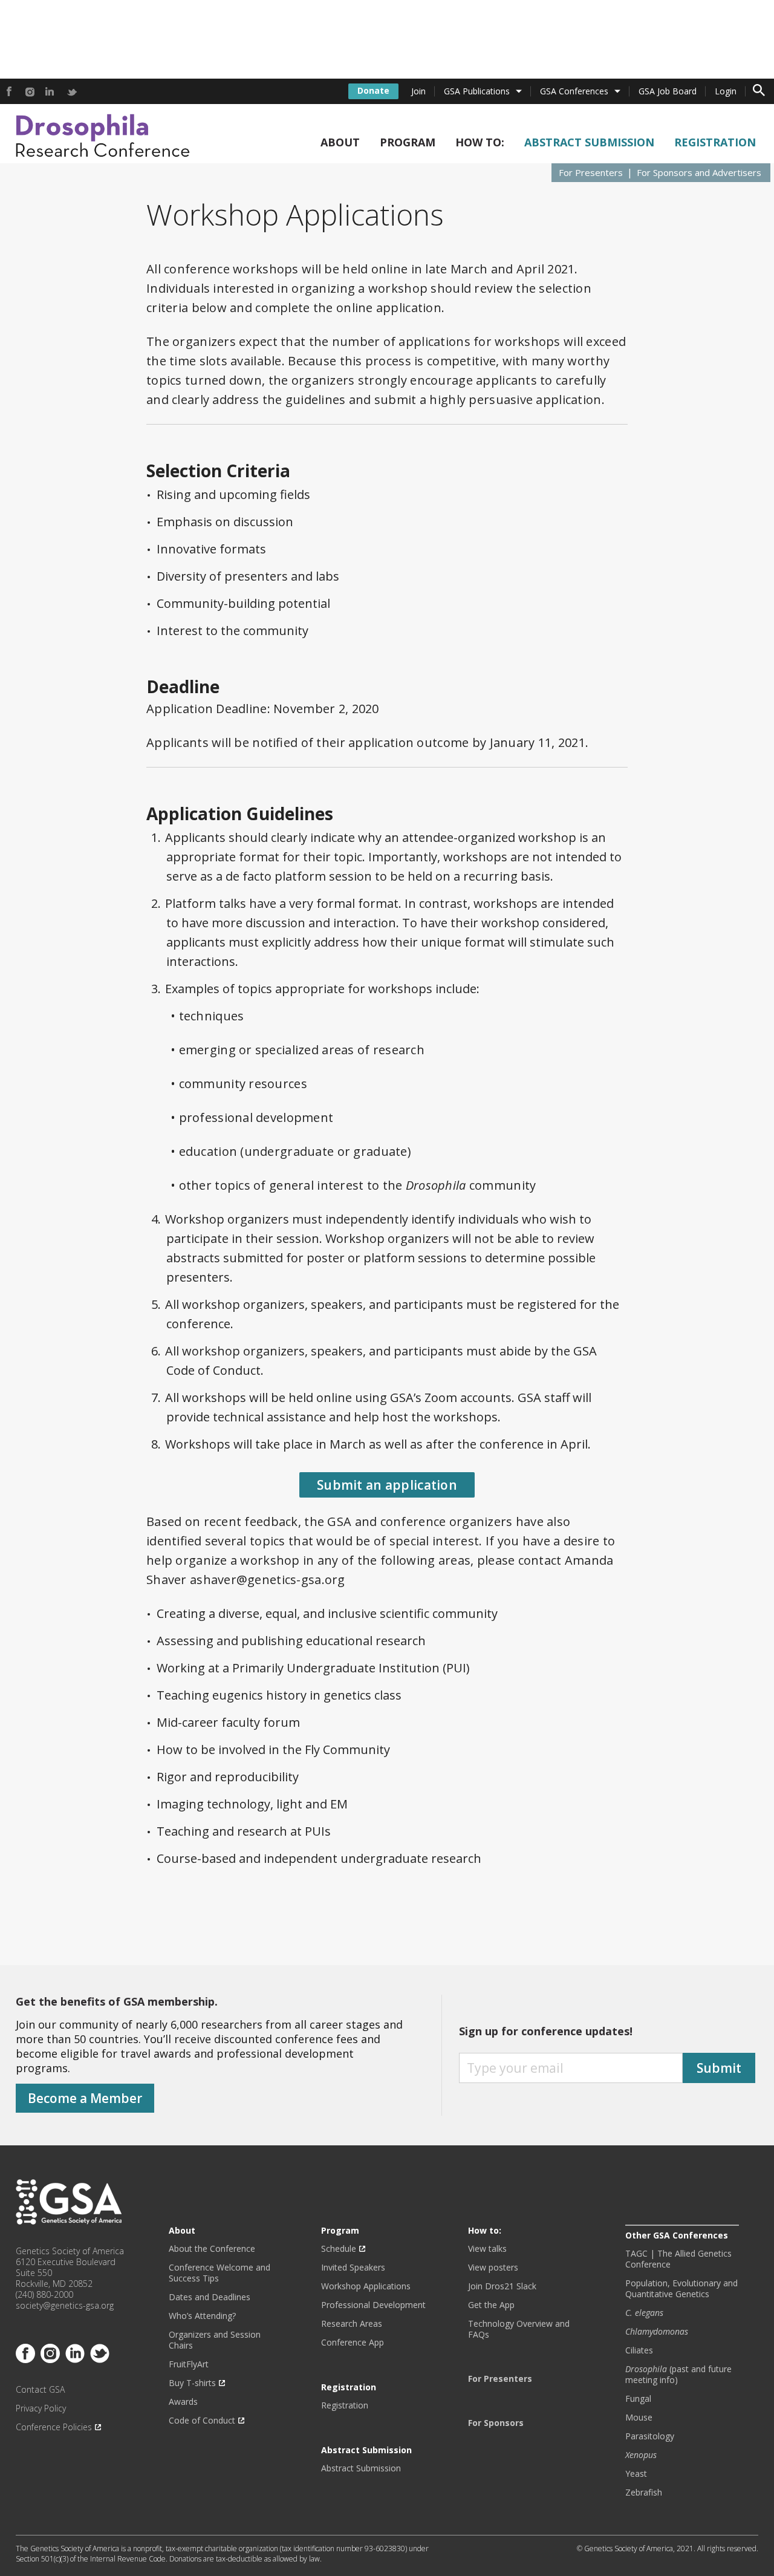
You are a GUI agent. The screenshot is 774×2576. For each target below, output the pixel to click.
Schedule (339, 2249)
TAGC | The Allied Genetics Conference (678, 2259)
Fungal (638, 2399)
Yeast (636, 2474)
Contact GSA (40, 2390)
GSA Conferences (574, 91)
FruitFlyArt (189, 2364)
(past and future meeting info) (678, 2375)
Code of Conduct (202, 2421)
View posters (493, 2268)
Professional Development (373, 2305)
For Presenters (591, 172)
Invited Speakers (353, 2268)
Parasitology (650, 2436)
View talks (487, 2249)
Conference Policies (54, 2427)
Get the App (491, 2305)
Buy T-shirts (192, 2383)
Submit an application (387, 1485)
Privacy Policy (41, 2408)
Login (726, 91)
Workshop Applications (366, 2286)
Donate (373, 90)
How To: (480, 142)
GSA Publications (477, 91)
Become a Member (85, 2098)
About (340, 142)
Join (418, 91)
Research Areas (352, 2324)
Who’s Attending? (202, 2316)
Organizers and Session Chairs (215, 2340)
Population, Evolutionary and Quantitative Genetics (681, 2289)
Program (408, 142)
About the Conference (212, 2249)
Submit (719, 2068)
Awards (183, 2402)
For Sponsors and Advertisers (699, 172)
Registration (715, 142)
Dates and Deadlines (210, 2297)
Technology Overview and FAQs (519, 2329)
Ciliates (639, 2350)
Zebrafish (644, 2493)
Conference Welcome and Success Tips (220, 2273)
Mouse (639, 2418)
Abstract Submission (589, 142)
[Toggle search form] (759, 91)
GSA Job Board (668, 91)
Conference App (353, 2343)
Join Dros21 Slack (502, 2286)
